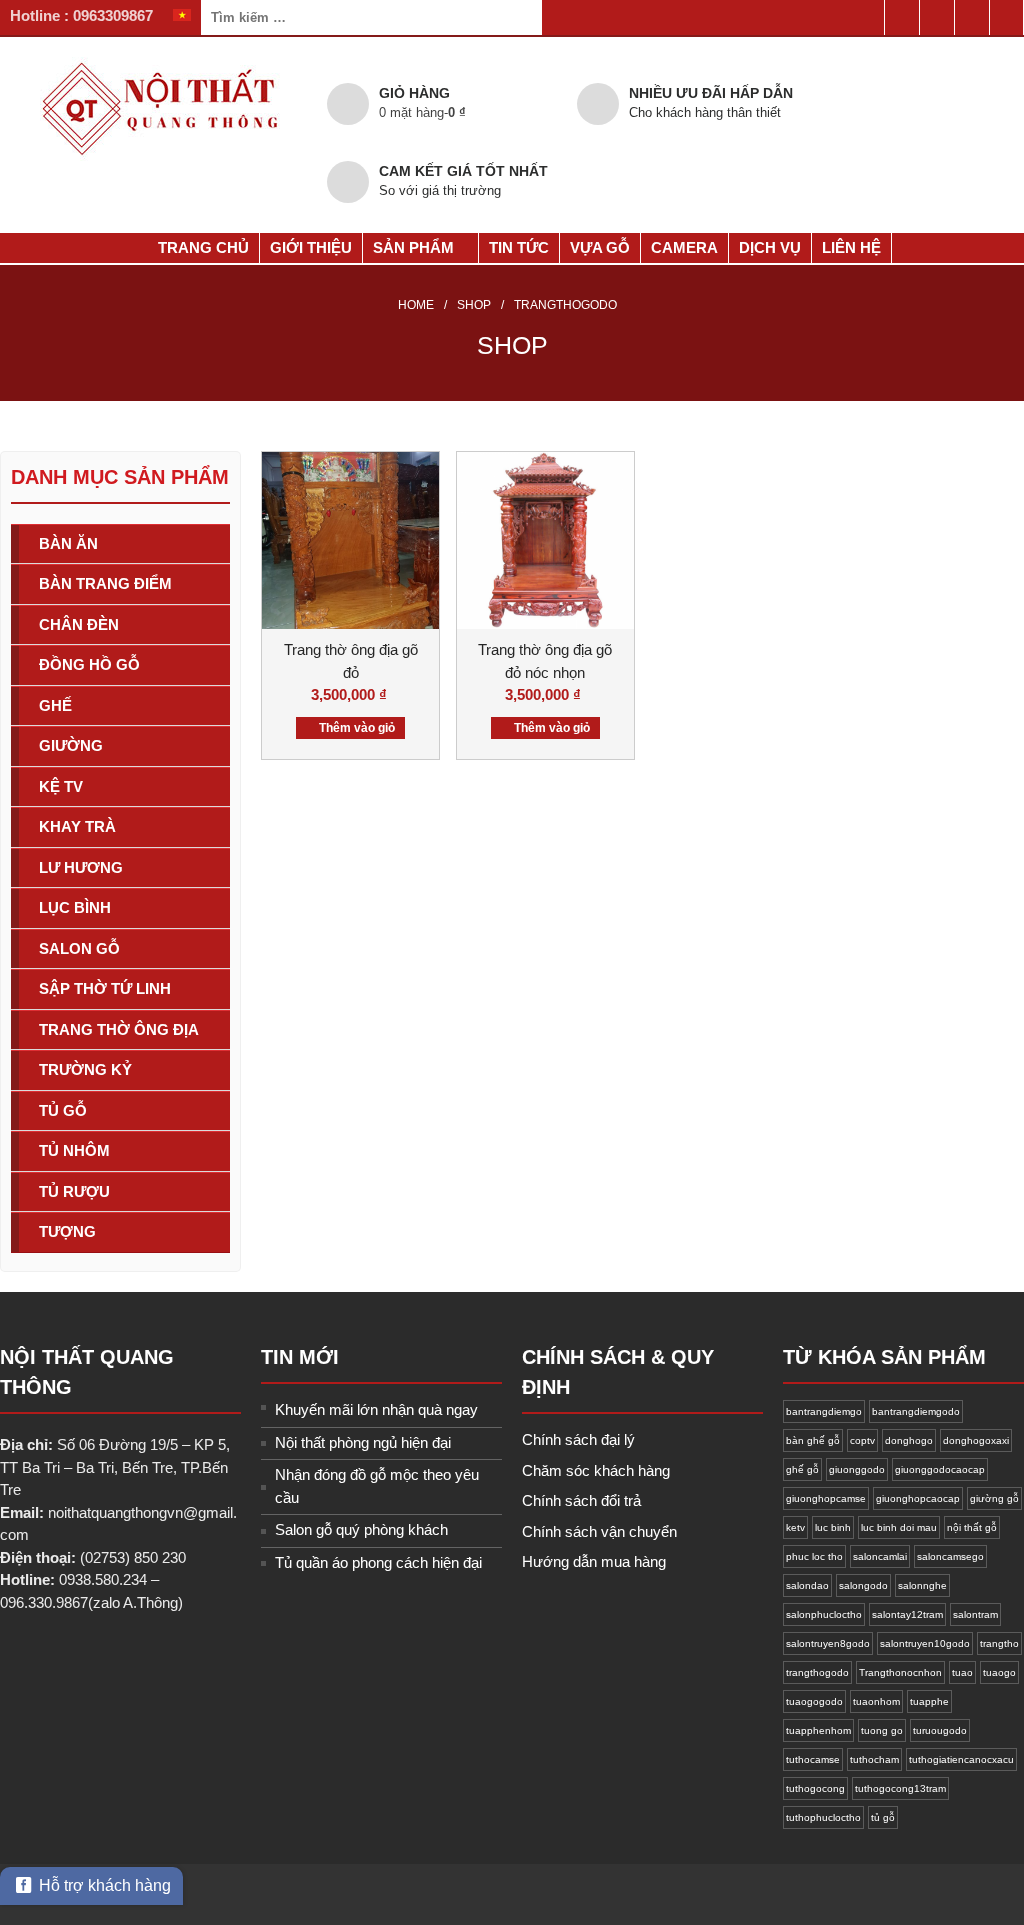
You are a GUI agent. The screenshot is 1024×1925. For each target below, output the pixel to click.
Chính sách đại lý (578, 1439)
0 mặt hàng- (422, 113)
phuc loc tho (814, 1556)
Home (416, 305)
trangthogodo (817, 1672)
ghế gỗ (802, 1469)
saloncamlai (880, 1556)
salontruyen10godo (925, 1643)
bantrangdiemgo (824, 1411)
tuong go (882, 1730)
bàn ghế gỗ (813, 1440)
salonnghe (922, 1585)
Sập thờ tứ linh (105, 988)
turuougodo (940, 1730)
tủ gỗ (883, 1817)
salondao (807, 1585)
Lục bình (75, 907)
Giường (71, 745)
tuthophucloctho (823, 1817)
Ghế (55, 705)
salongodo (863, 1585)
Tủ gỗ (63, 1110)
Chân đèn (79, 624)
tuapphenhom (818, 1730)
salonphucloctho (824, 1614)
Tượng (67, 1231)
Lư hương (81, 867)
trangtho (999, 1643)
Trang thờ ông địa (119, 1029)
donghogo (909, 1440)
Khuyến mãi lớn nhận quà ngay (376, 1409)
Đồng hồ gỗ (89, 664)
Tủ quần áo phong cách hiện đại (378, 1562)
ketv (795, 1527)
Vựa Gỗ (600, 247)
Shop (474, 305)
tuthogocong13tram (900, 1788)
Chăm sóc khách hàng (596, 1470)
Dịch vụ (770, 247)
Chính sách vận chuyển (599, 1531)
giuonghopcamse (826, 1498)
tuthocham (874, 1759)
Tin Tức (519, 247)
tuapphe (929, 1701)
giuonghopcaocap (918, 1498)
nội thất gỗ (972, 1527)
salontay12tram (907, 1614)
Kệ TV (61, 786)
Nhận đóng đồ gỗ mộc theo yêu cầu (377, 1486)
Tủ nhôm (74, 1150)
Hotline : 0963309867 (81, 15)
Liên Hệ (851, 247)
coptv (862, 1440)
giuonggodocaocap (940, 1469)
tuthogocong (815, 1788)
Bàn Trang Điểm (105, 583)
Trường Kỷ (85, 1069)
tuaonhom (876, 1701)
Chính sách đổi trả (581, 1500)
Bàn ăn (68, 543)
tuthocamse (813, 1759)
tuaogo (999, 1672)
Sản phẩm (413, 247)
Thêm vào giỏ (357, 728)
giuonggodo (857, 1469)
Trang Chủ (201, 247)
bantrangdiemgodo (916, 1411)
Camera (684, 247)
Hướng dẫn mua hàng (594, 1561)
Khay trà (77, 826)
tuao (962, 1672)
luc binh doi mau (899, 1527)
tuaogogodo (814, 1701)
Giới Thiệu (311, 247)
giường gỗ (994, 1498)
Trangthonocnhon (900, 1672)
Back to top (974, 1805)
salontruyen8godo (828, 1643)
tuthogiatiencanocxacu (961, 1759)
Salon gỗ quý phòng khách (361, 1529)
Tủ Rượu (74, 1191)
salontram (975, 1614)
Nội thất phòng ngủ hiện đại (363, 1442)
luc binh (833, 1527)
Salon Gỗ (79, 948)
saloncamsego (950, 1556)
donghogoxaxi (976, 1440)
